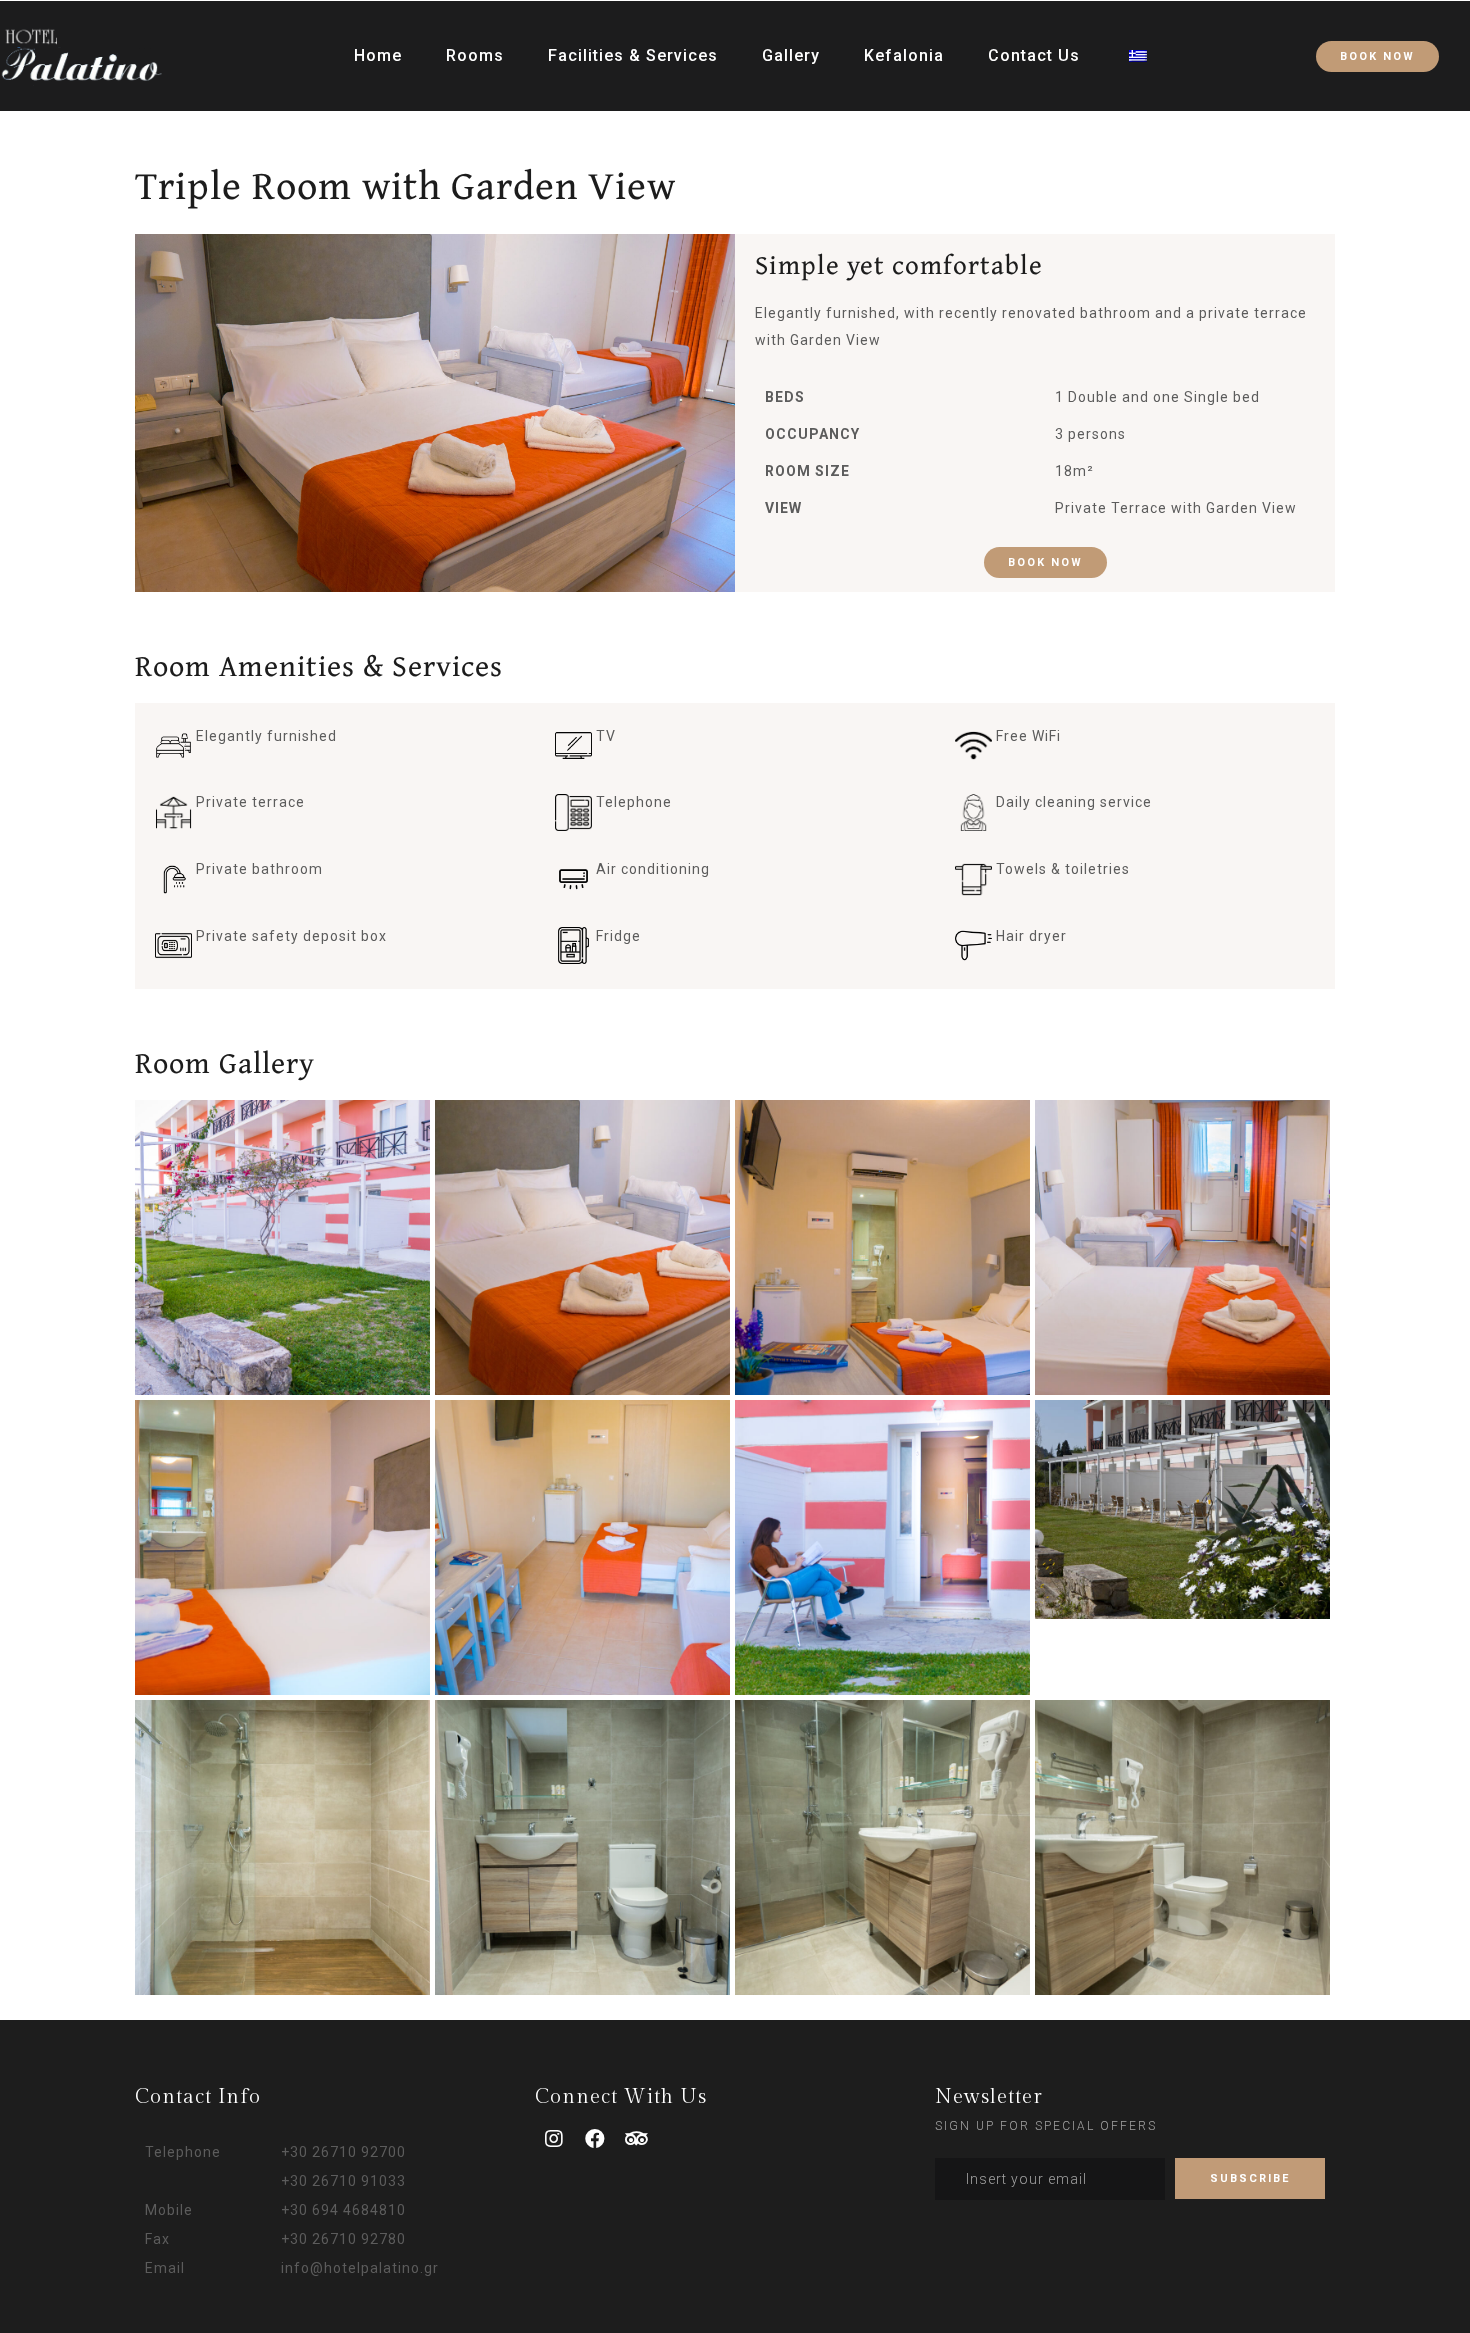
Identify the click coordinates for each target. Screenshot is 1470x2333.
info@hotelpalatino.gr (360, 2268)
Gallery (791, 56)
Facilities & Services (633, 56)
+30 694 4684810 (343, 2210)
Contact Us (1034, 56)
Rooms (475, 56)
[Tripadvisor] (637, 2139)
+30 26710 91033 (343, 2181)
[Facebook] (596, 2139)
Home (378, 56)
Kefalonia (904, 56)
